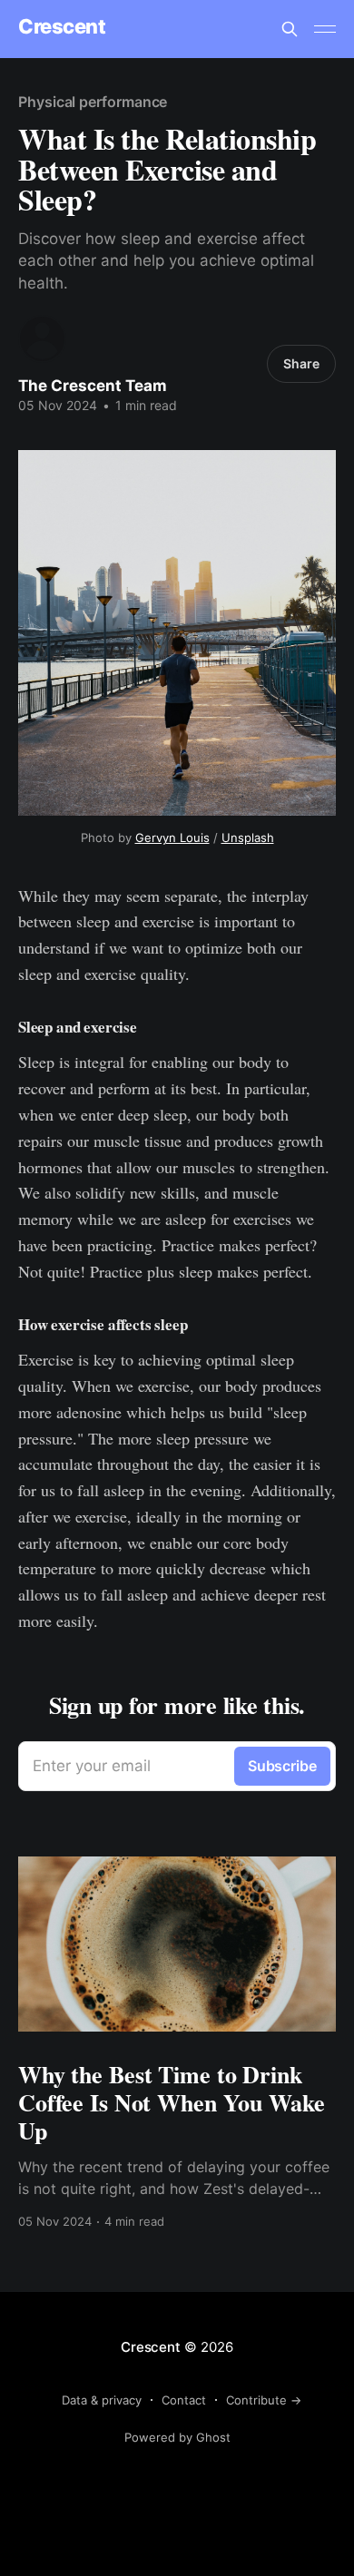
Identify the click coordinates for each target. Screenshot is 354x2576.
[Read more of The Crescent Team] (42, 339)
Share (301, 363)
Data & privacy (102, 2400)
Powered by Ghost (177, 2437)
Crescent (62, 27)
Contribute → (264, 2400)
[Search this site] (290, 29)
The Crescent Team (93, 386)
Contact (184, 2400)
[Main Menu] (325, 29)
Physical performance (93, 102)
